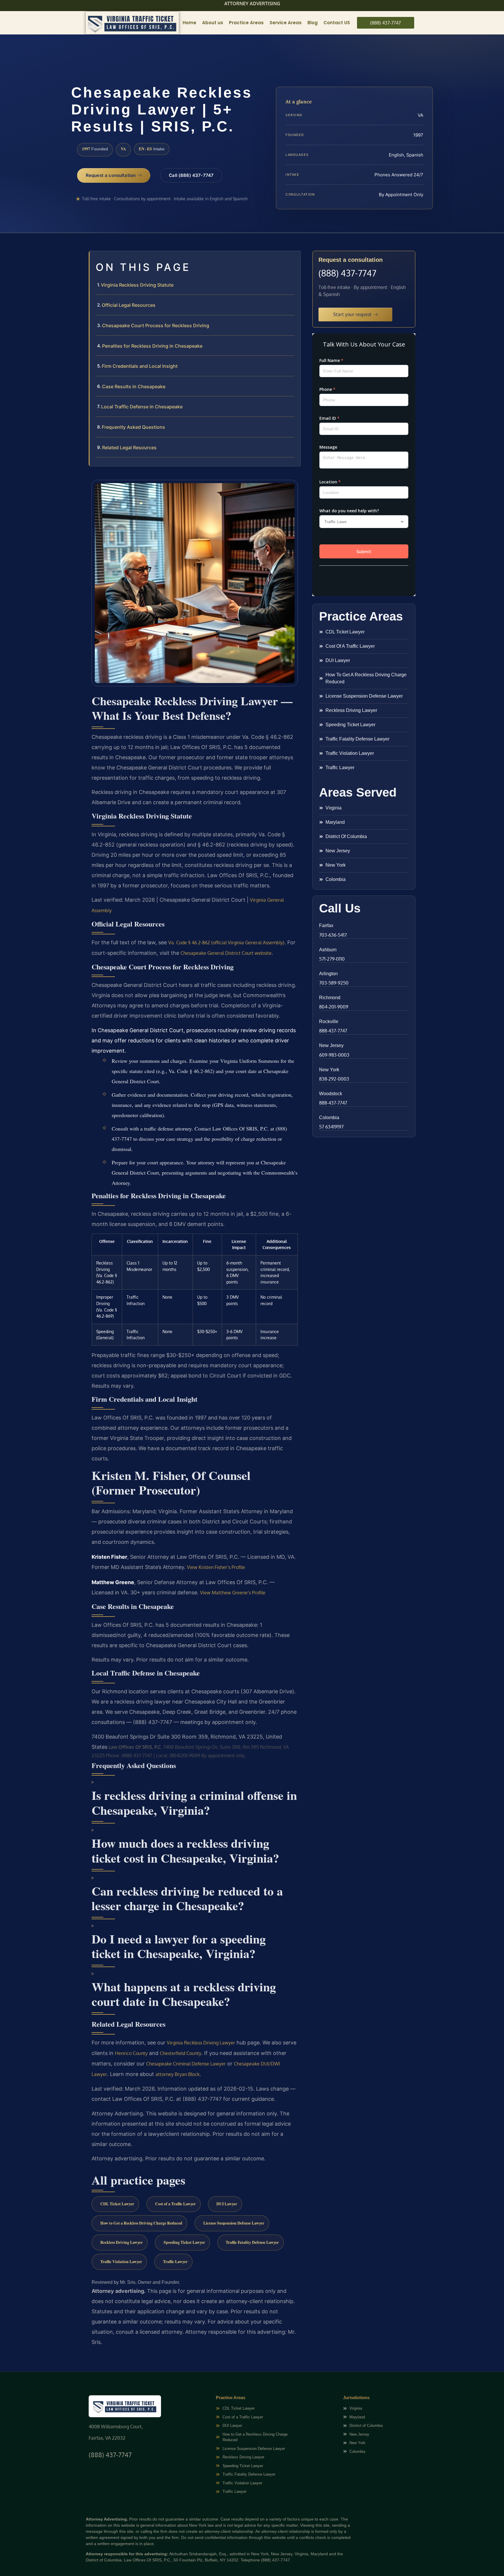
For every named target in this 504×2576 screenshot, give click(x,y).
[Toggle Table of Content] (293, 260)
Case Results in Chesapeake (134, 386)
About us (213, 23)
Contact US (337, 23)
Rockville (329, 1021)
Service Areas (286, 23)
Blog (313, 23)
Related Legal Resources (129, 447)
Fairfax (326, 925)
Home (189, 23)
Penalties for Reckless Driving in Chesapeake (152, 346)
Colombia (329, 1118)
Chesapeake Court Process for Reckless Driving (156, 325)
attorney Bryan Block (177, 2074)
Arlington (328, 974)
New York (329, 1070)
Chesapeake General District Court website (226, 953)
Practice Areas (246, 23)
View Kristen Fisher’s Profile (216, 1567)
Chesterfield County (181, 2053)
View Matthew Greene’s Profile (233, 1593)
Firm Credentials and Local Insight (140, 366)
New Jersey (331, 1045)
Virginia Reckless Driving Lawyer (201, 2043)
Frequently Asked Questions (133, 427)
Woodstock (331, 1094)
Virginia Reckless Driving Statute (137, 285)
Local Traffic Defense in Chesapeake (142, 407)
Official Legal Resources (129, 305)
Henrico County (131, 2053)
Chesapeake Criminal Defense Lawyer (186, 2064)
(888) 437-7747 (347, 273)
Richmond (330, 998)
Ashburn (328, 950)
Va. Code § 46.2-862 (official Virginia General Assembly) (226, 943)
